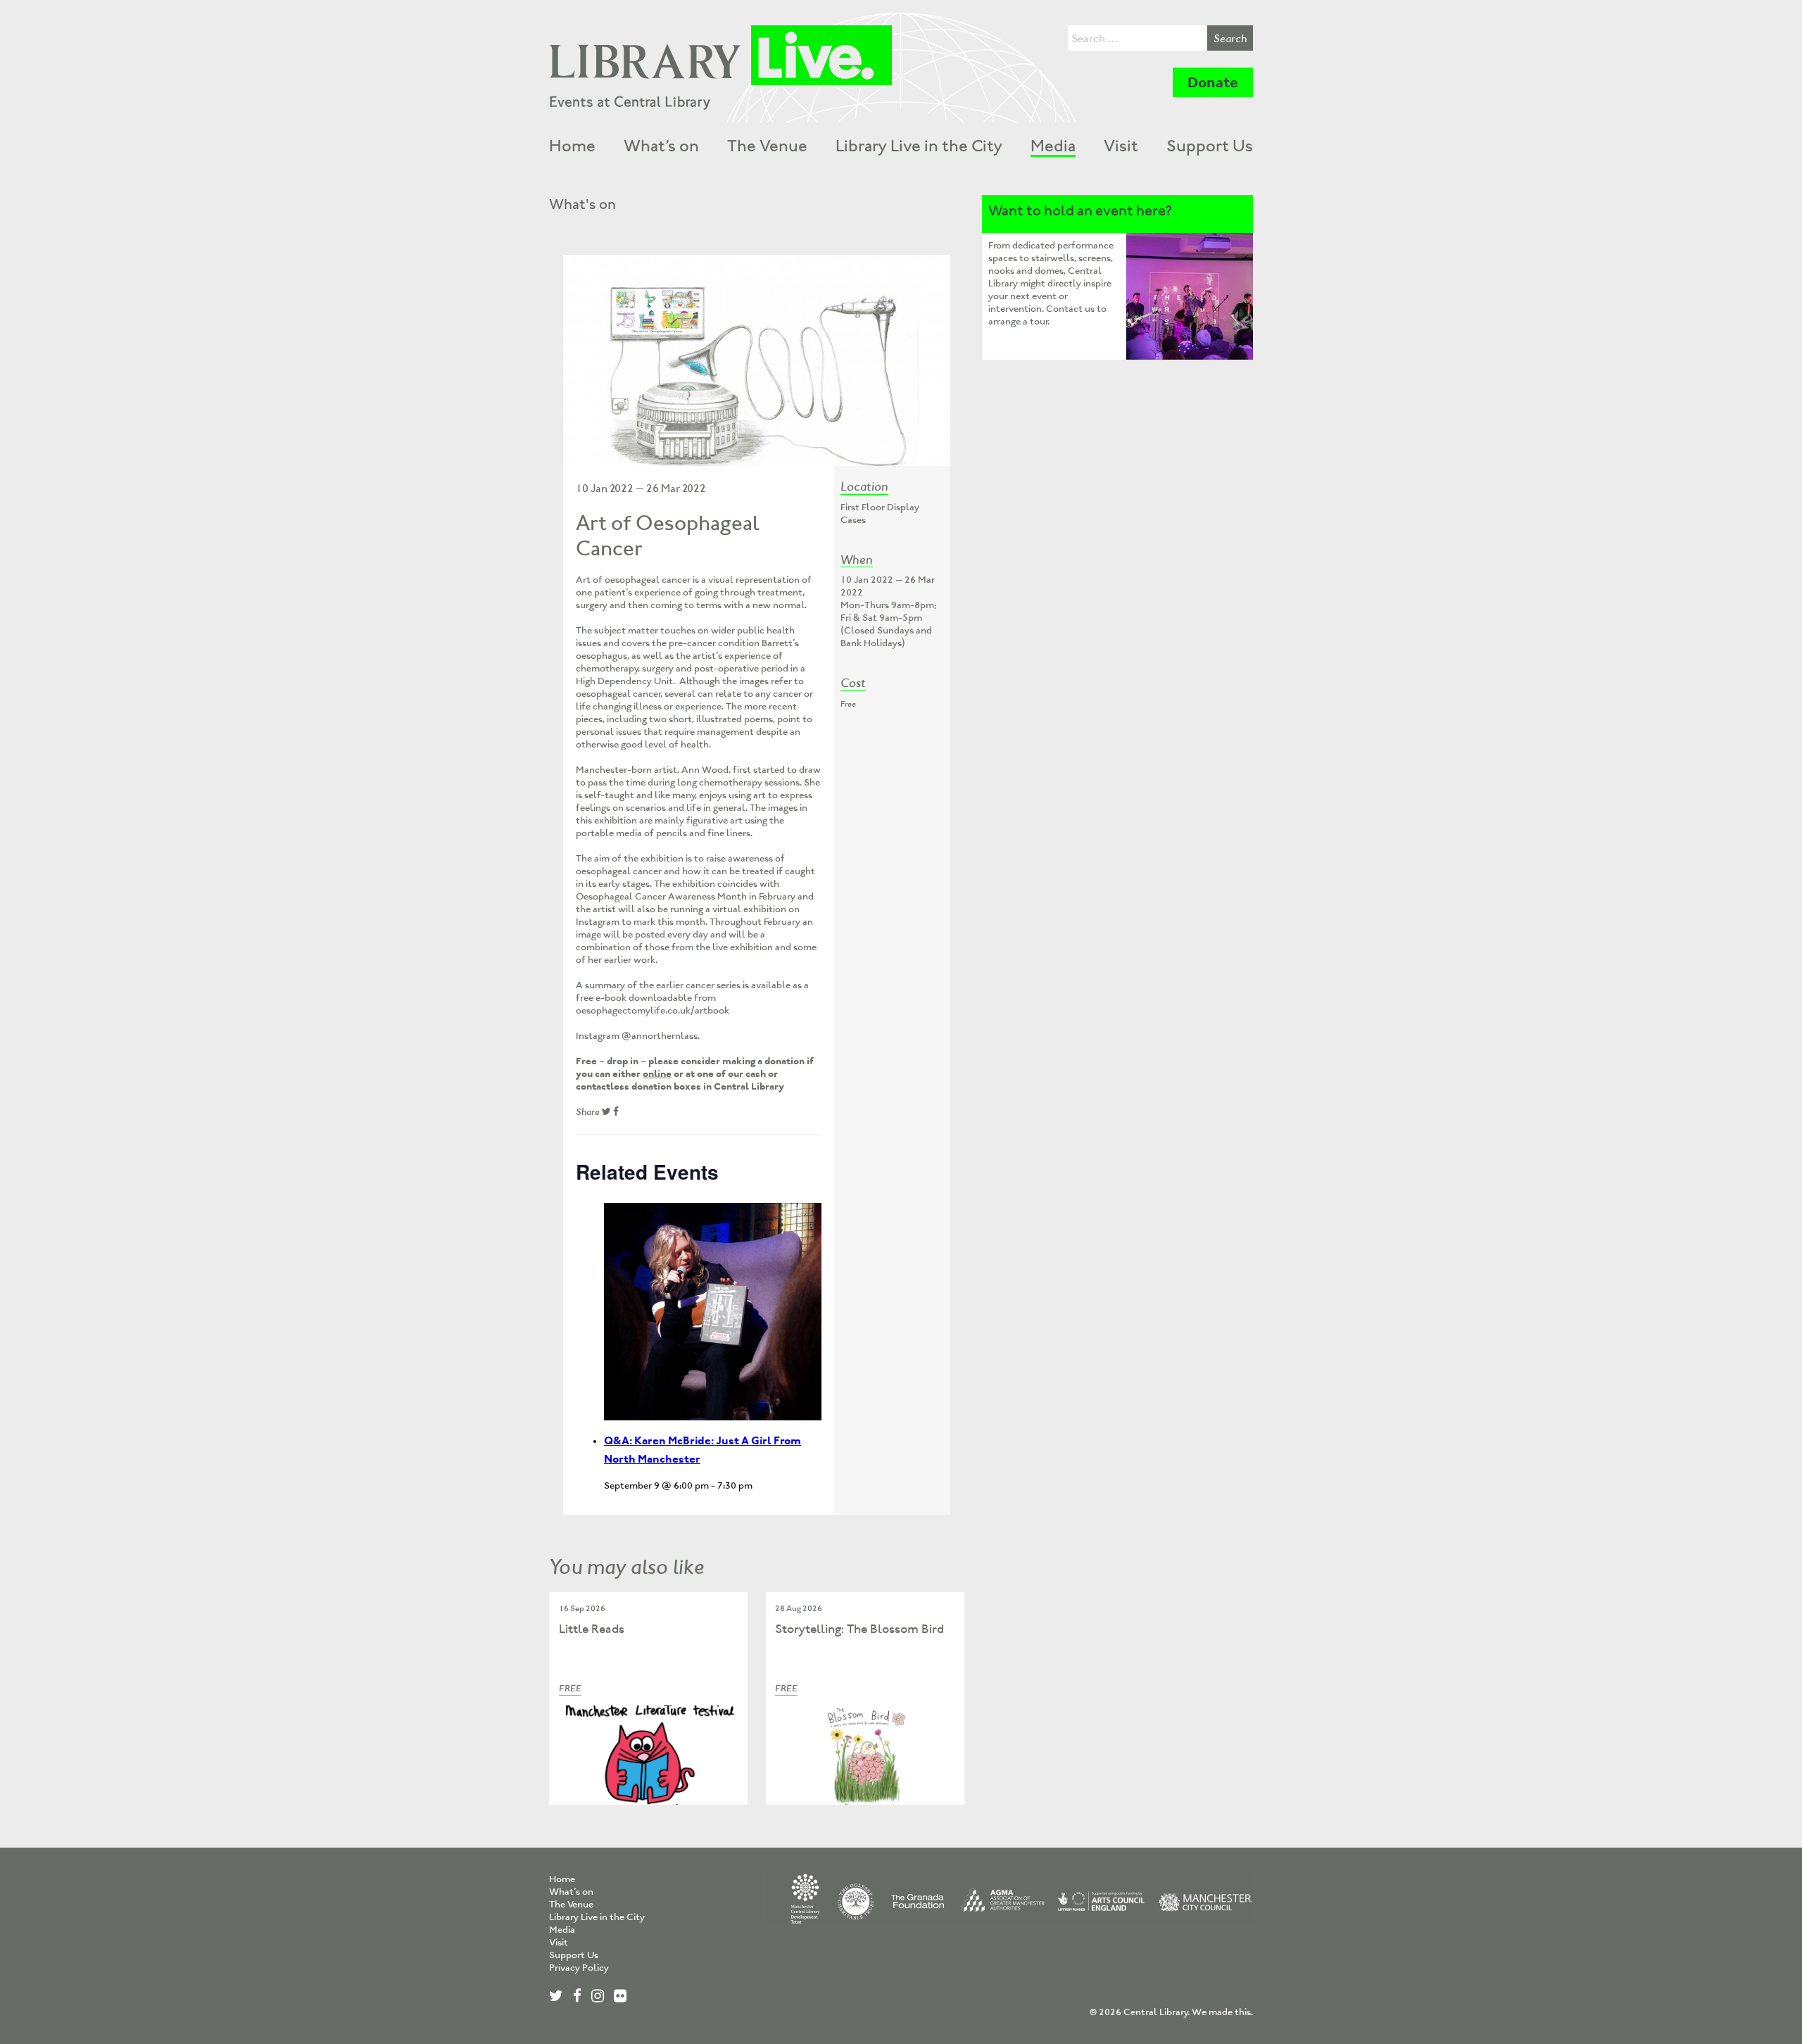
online (657, 1074)
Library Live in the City (919, 146)
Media (1053, 146)
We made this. (1222, 2012)
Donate (1213, 82)
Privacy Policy (579, 1968)
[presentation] (713, 1312)
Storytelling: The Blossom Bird (859, 1629)
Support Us (1210, 146)
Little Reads (592, 1629)
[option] (757, 360)
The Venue (767, 146)
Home (572, 146)
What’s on (661, 146)
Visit (1121, 146)
